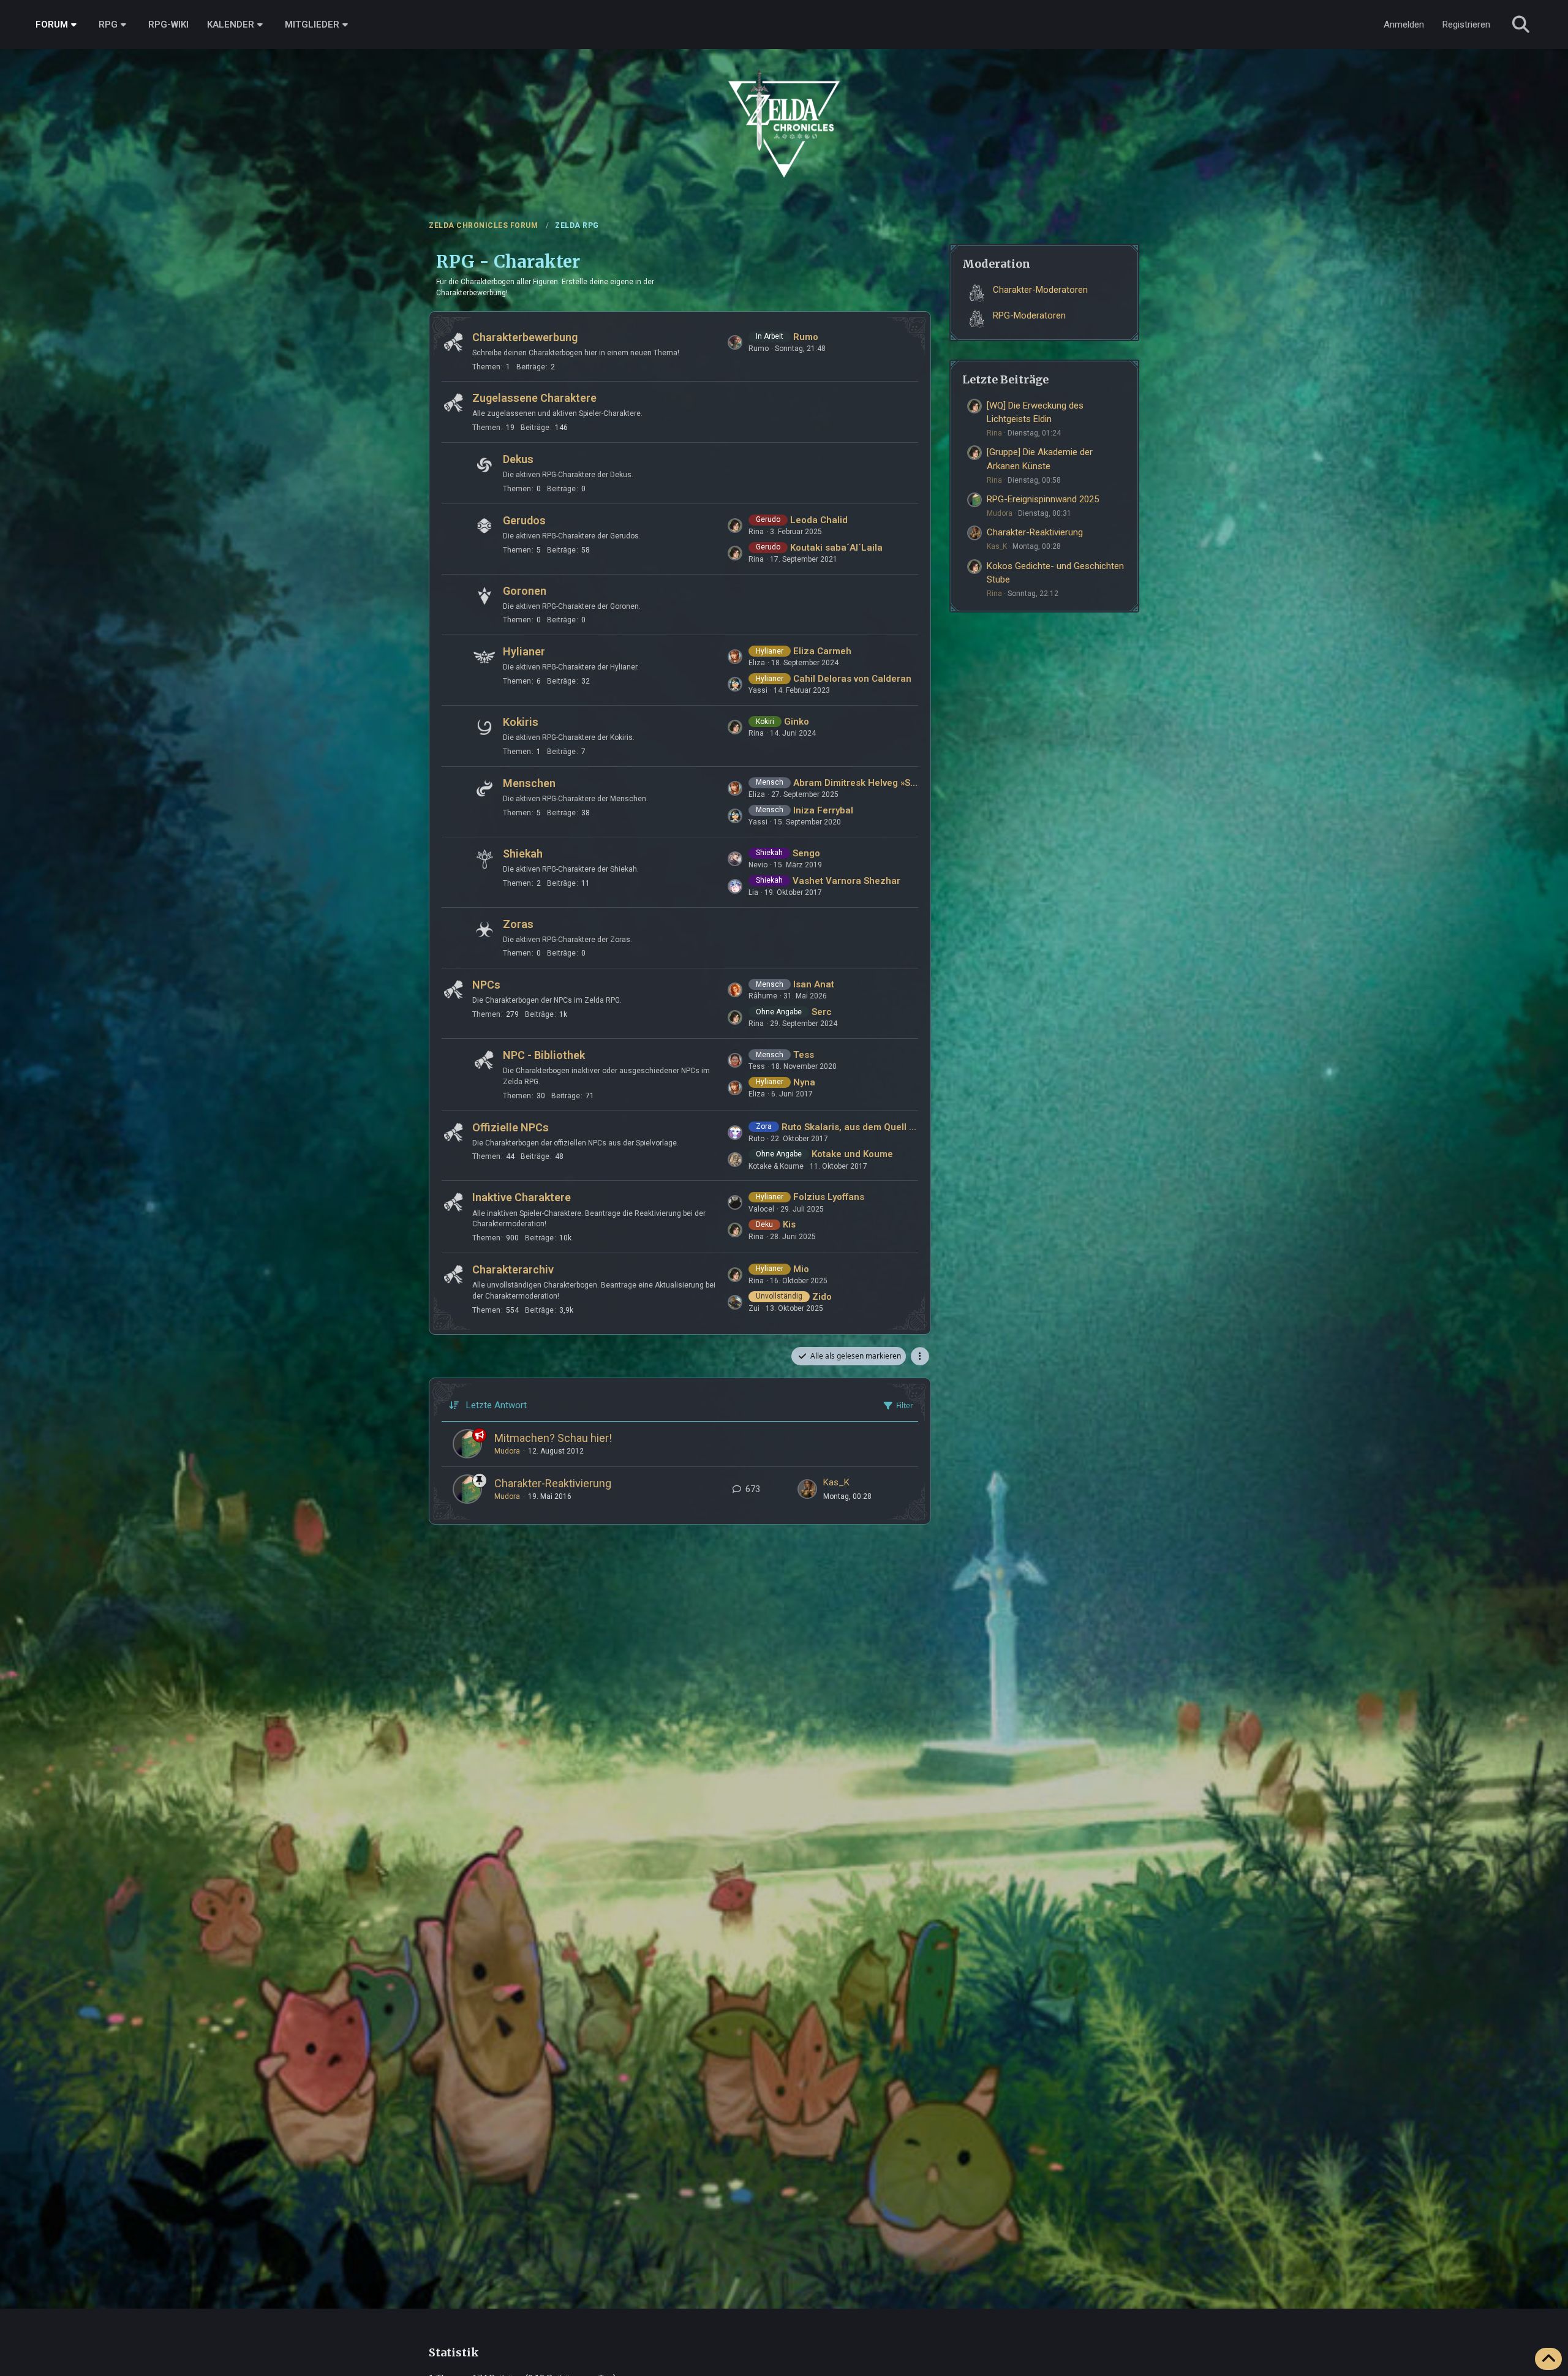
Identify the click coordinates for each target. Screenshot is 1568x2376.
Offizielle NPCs (511, 1127)
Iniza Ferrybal (823, 810)
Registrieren (1466, 25)
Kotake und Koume (852, 1154)
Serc (822, 1012)
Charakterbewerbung (525, 337)
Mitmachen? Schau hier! (553, 1438)
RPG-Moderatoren (1029, 315)
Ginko (797, 722)
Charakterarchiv (513, 1269)
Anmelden (1404, 25)
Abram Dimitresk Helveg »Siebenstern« (856, 783)
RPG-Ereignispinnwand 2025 (1043, 499)
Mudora (507, 1451)
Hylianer (524, 651)
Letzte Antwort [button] (496, 1405)
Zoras (518, 924)
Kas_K (836, 1482)
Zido (822, 1297)
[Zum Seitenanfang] (1548, 2359)
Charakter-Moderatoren (1040, 290)
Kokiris (521, 722)
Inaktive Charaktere (522, 1197)
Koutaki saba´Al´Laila (836, 548)
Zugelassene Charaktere (534, 398)
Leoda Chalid (819, 520)
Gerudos (524, 520)
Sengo (806, 853)
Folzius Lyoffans (829, 1197)
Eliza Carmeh (822, 651)
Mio (801, 1269)
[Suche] (1521, 25)
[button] (920, 1356)
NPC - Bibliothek (544, 1055)
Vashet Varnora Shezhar (846, 881)
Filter (905, 1405)
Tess (804, 1055)
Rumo (806, 337)
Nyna (804, 1082)
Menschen (529, 783)
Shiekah (523, 854)
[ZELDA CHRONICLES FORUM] (784, 110)
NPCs (486, 985)
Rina (994, 433)
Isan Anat (814, 984)
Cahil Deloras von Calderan (852, 679)
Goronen (525, 591)
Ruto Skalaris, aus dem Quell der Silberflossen (850, 1127)
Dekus (518, 459)
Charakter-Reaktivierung (553, 1483)
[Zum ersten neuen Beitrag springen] (807, 1489)
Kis (789, 1224)
